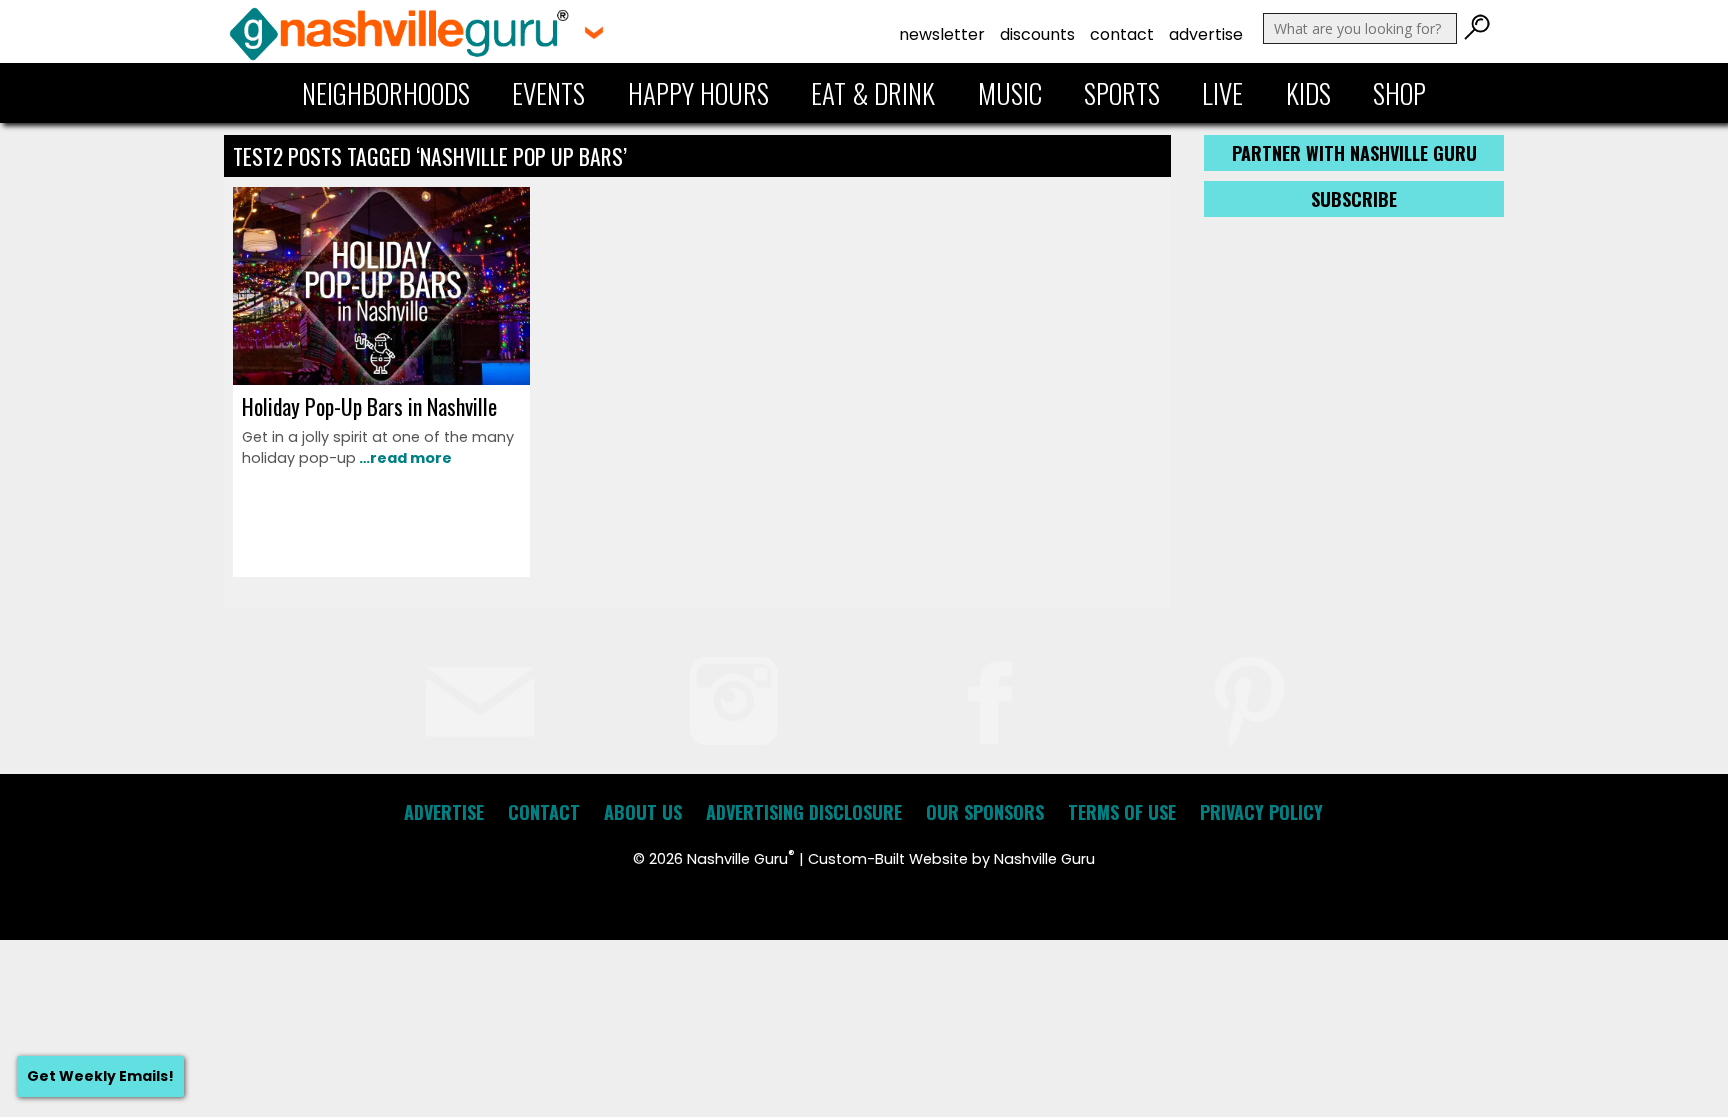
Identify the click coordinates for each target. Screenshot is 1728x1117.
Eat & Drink (873, 93)
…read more (404, 458)
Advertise (1206, 34)
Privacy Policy (1261, 812)
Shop (1399, 93)
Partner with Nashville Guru (1354, 153)
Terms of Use (1122, 812)
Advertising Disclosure (804, 812)
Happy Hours (698, 93)
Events (548, 93)
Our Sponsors (985, 812)
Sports (1122, 93)
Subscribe (1354, 199)
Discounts (1037, 34)
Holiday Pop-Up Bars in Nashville (369, 406)
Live (1222, 93)
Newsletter (942, 34)
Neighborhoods (386, 93)
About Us (643, 812)
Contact (1122, 34)
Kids (1308, 93)
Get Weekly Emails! (100, 1076)
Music (1010, 93)
